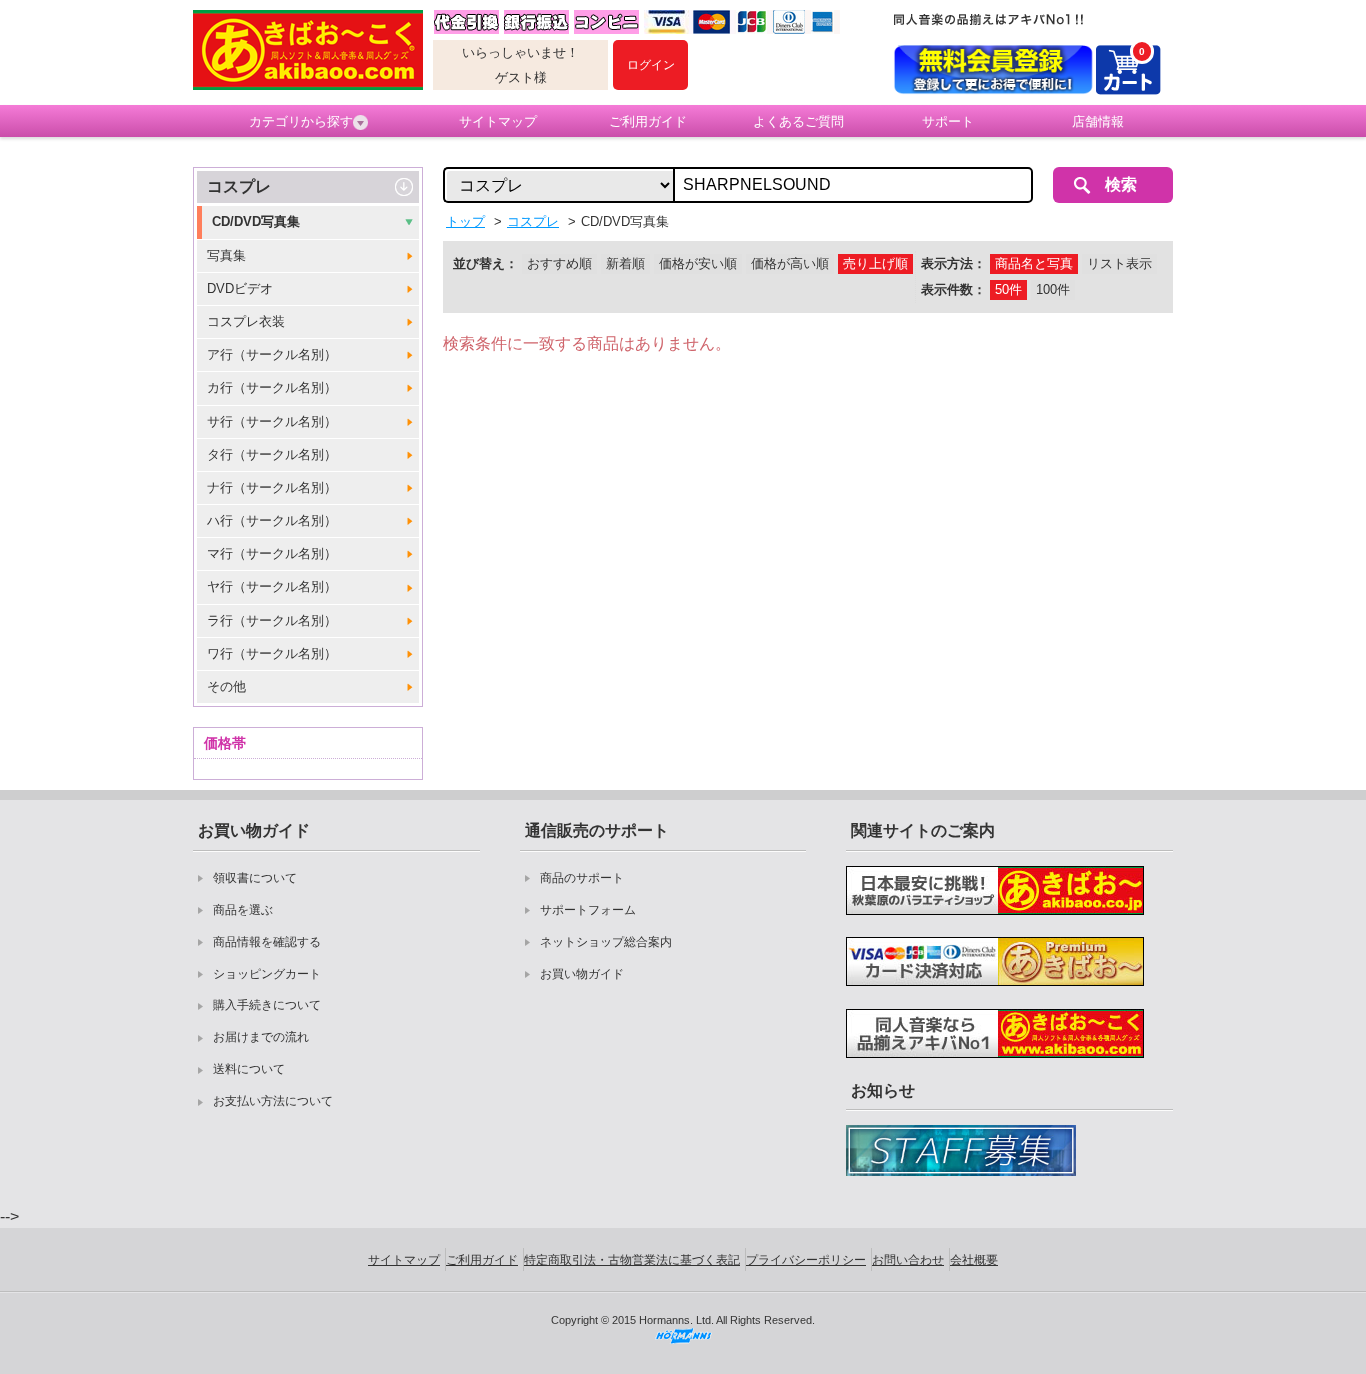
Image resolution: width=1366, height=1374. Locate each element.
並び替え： (485, 263)
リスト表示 (1119, 263)
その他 (226, 686)
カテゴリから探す (301, 121)
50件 (1008, 289)
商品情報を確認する (267, 942)
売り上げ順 (875, 263)
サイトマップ (498, 121)
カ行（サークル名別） (272, 387)
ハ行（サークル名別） (272, 520)
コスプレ (239, 186)
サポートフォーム (588, 910)
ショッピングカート (267, 974)
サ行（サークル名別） (272, 421)
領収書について (255, 878)
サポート (948, 121)
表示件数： (953, 289)
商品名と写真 (1034, 263)
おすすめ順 (559, 263)
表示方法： (953, 263)
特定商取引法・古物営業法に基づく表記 (632, 1260)
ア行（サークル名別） (272, 354)
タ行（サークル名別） (272, 454)
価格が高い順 (790, 263)
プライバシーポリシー (806, 1260)
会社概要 (974, 1260)
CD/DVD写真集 (256, 221)
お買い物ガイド (582, 974)
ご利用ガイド (648, 121)
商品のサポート (582, 878)
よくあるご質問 (798, 121)
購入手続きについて (267, 1005)
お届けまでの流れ (261, 1037)
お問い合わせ (908, 1260)
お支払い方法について (273, 1101)
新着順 (625, 263)
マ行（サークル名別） (272, 553)
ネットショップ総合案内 (606, 942)
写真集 (226, 255)
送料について (249, 1069)
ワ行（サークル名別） (272, 653)
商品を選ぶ (243, 910)
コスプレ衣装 (246, 321)
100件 (1053, 289)
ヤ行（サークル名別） (272, 586)
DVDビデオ (240, 288)
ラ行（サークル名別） (272, 620)
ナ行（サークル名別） (272, 487)
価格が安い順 (698, 263)
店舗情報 (1098, 121)
